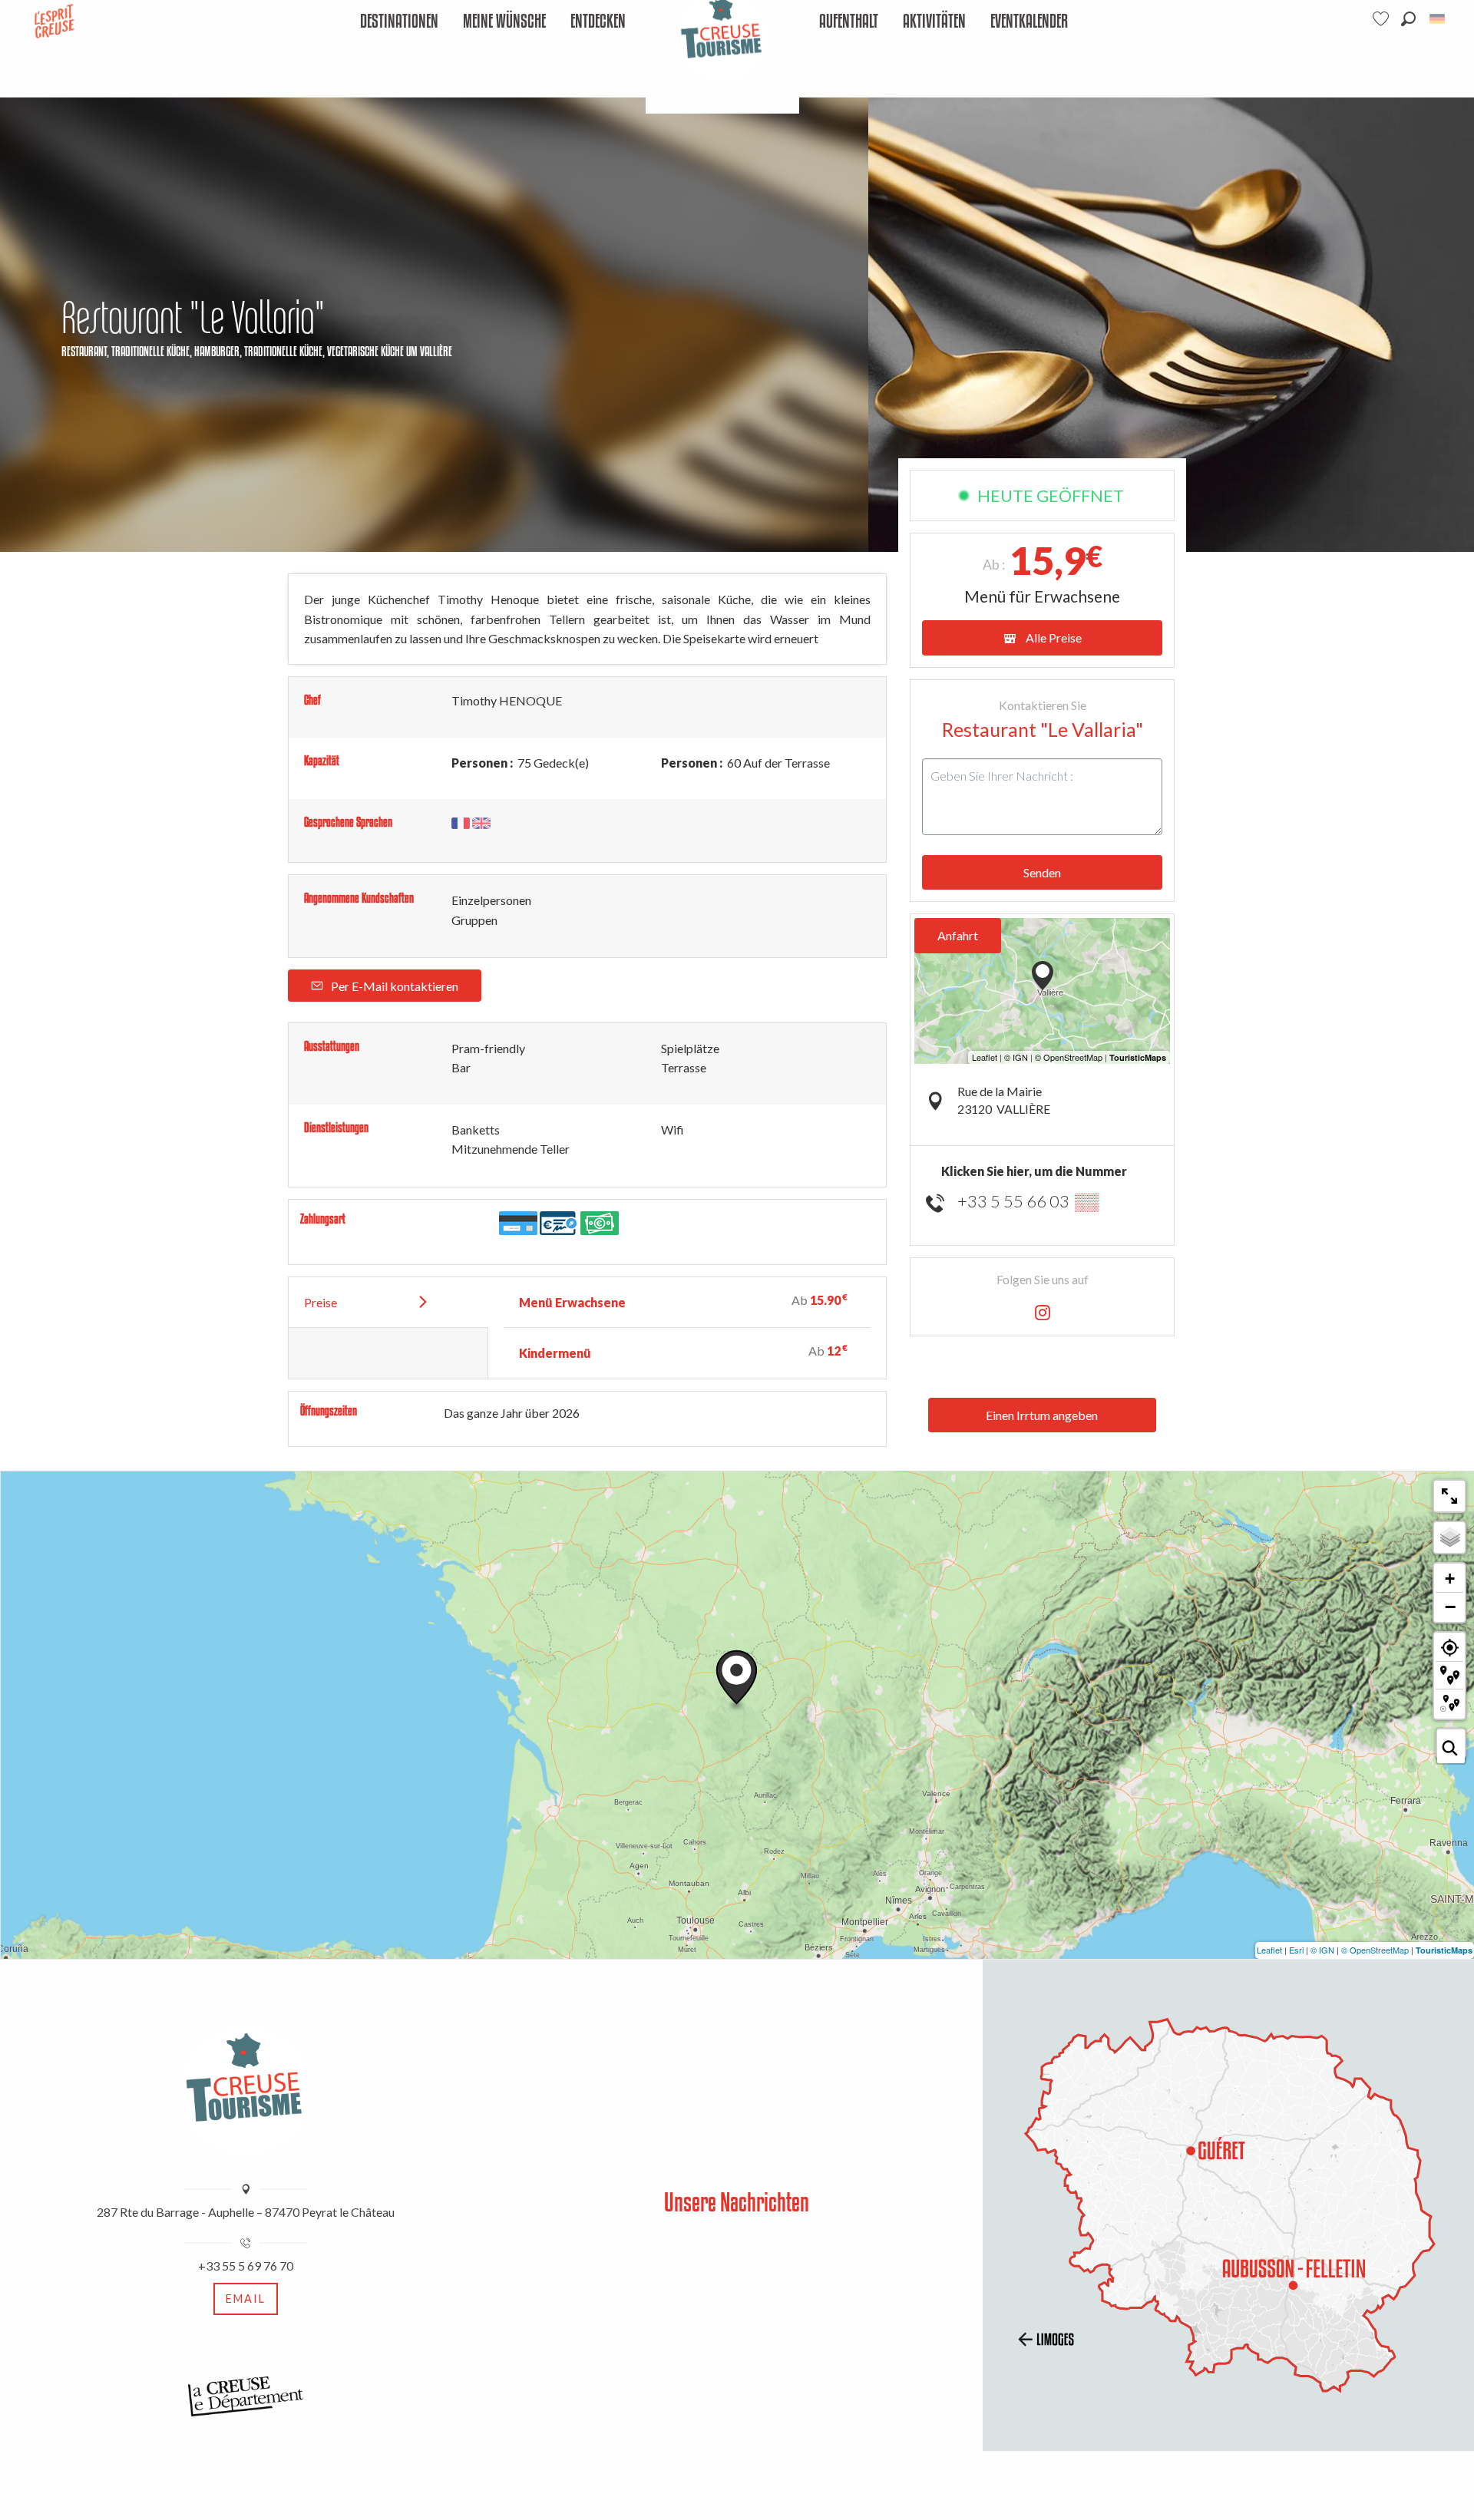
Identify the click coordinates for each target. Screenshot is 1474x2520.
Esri (1296, 1950)
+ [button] (1450, 1579)
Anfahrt (958, 935)
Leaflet (1269, 1950)
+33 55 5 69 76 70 (246, 2266)
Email (246, 2299)
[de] (1438, 19)
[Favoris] (1383, 19)
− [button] (1450, 1607)
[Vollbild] (1449, 1496)
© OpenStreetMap (1375, 1950)
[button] (1408, 19)
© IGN (1322, 1950)
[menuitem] (399, 22)
